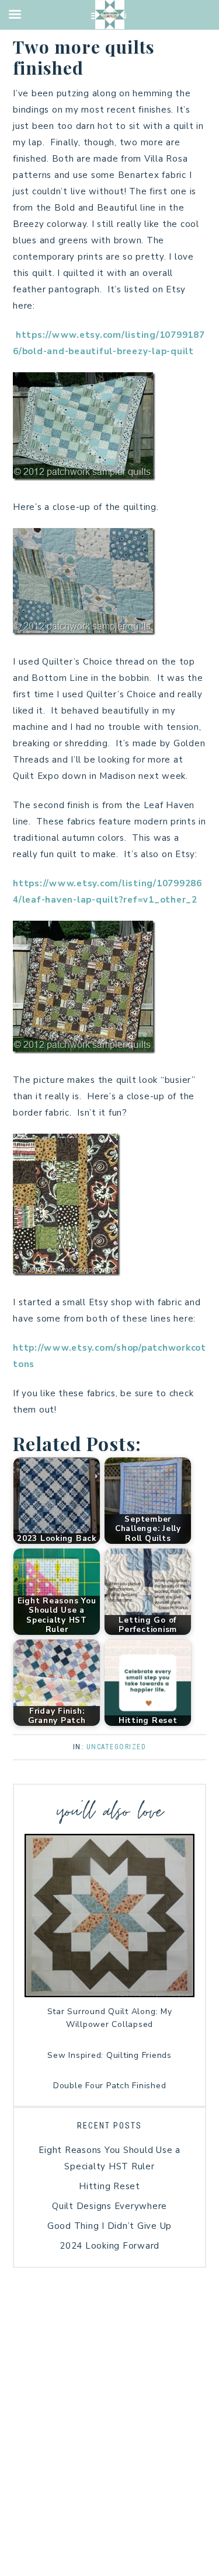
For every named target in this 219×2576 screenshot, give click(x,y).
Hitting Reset (109, 2186)
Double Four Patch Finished (110, 2086)
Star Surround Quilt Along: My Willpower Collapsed (110, 2018)
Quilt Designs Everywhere (109, 2206)
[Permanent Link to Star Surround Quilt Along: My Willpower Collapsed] (109, 1994)
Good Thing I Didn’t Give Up (109, 2226)
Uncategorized (117, 1747)
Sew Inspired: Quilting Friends (109, 2055)
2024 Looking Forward (109, 2246)
